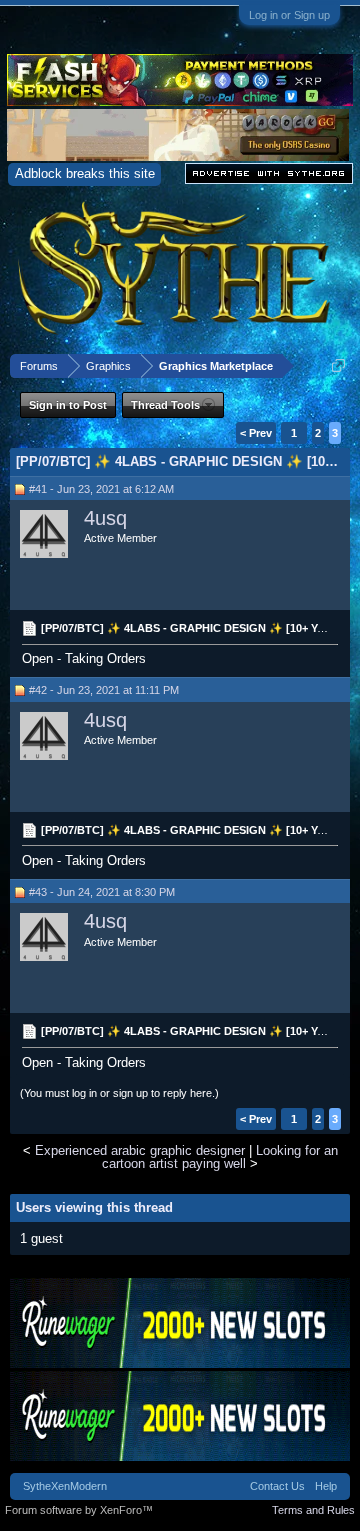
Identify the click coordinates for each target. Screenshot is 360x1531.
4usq (105, 518)
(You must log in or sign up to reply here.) (119, 1093)
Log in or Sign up (289, 15)
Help (326, 1486)
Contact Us (277, 1486)
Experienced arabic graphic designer (140, 1150)
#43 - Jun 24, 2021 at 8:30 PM (102, 892)
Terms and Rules (313, 1510)
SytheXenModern (65, 1486)
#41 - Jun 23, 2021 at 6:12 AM (101, 489)
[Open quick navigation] (338, 365)
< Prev (256, 433)
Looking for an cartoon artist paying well (220, 1157)
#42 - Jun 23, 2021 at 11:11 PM (104, 690)
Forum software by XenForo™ (79, 1510)
